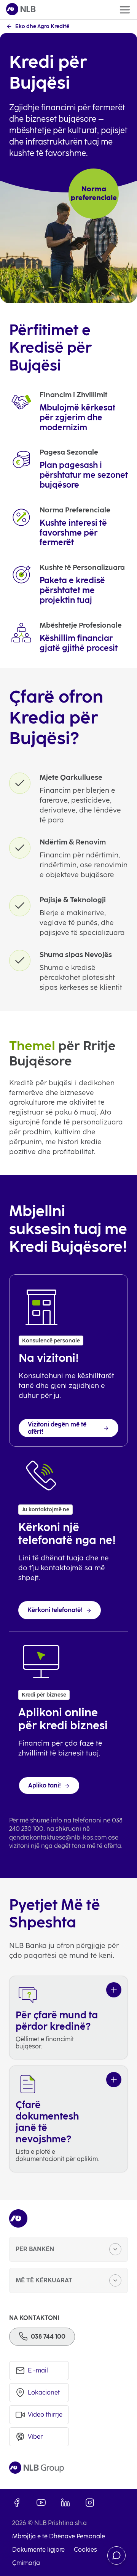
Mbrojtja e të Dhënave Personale (59, 2536)
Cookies (85, 2550)
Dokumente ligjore (38, 2550)
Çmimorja (26, 2563)
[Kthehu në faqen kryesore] (21, 10)
